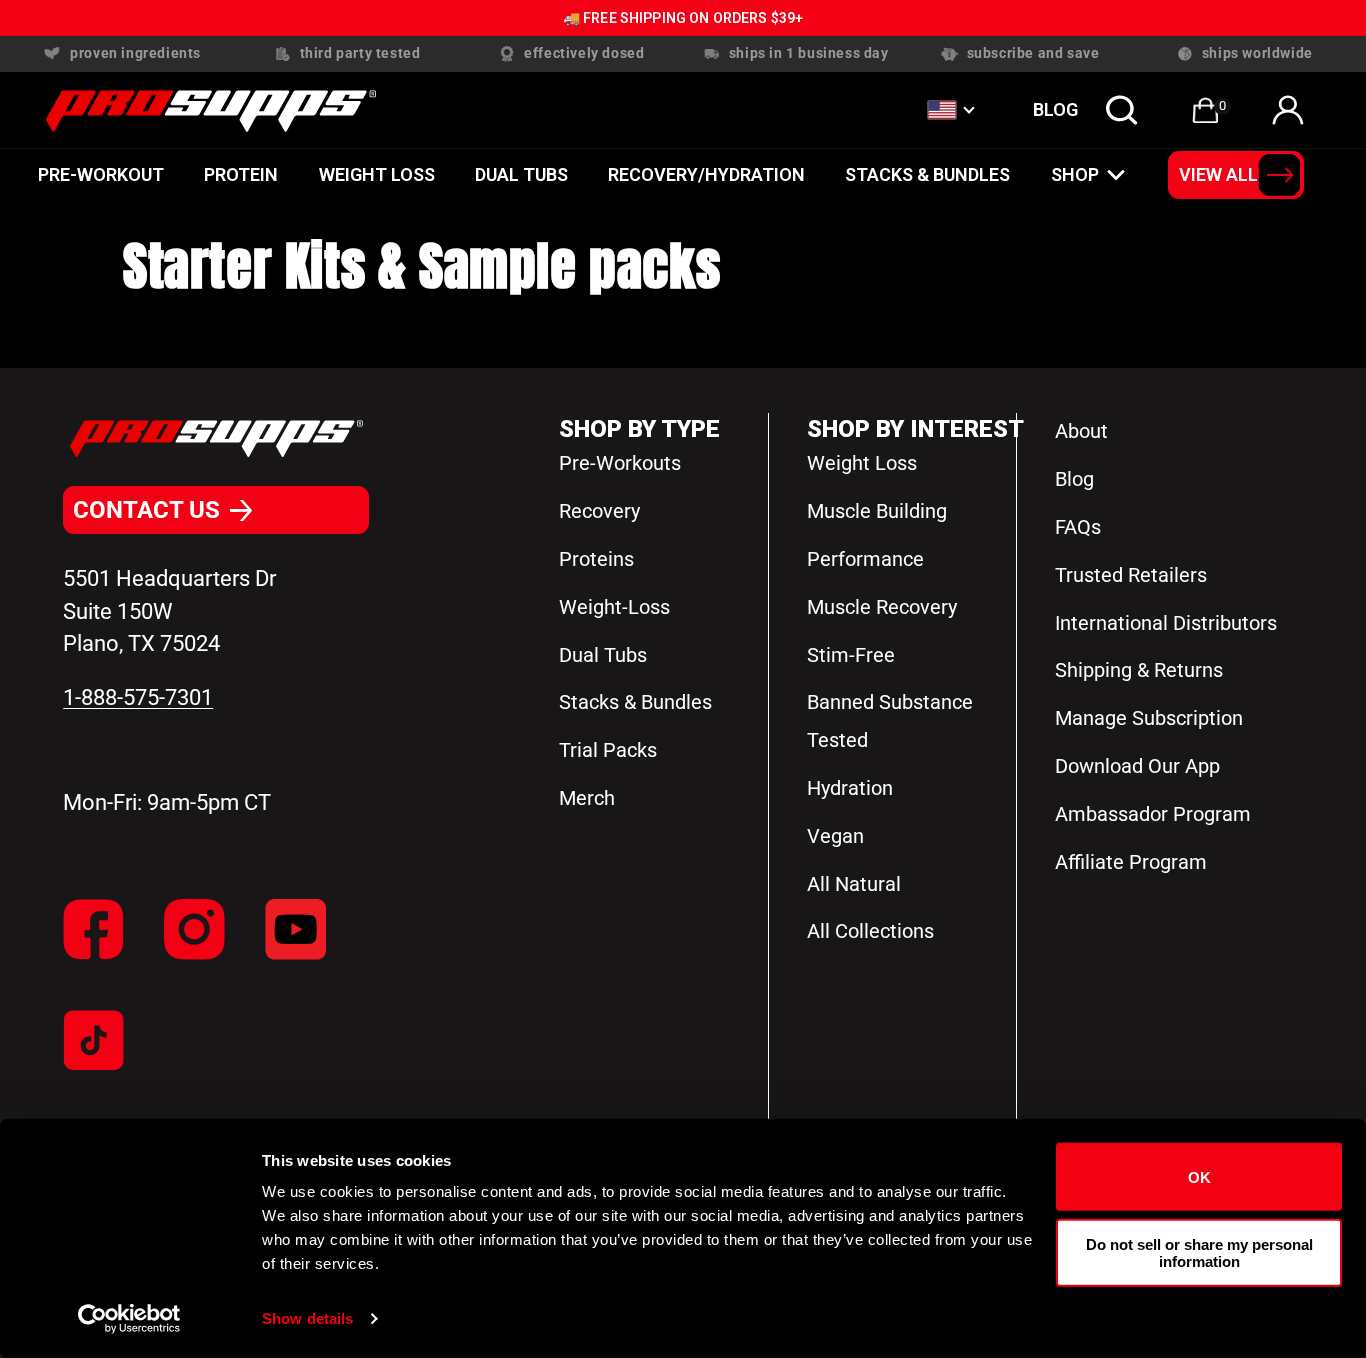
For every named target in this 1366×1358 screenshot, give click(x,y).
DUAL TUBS (521, 174)
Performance (865, 559)
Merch (587, 798)
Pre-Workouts (620, 463)
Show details (307, 1318)
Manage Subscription (1149, 718)
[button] (1122, 110)
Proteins (596, 559)
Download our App (1137, 766)
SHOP (1075, 174)
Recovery (599, 511)
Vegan (835, 836)
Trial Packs (608, 750)
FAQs (1078, 527)
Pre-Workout (101, 174)
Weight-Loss (614, 607)
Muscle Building (877, 511)
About (1081, 431)
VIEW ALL (1218, 174)
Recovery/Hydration (706, 174)
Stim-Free (851, 655)
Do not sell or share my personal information (1199, 1252)
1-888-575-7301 (138, 697)
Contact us (146, 510)
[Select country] (950, 110)
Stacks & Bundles (927, 174)
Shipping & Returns (1139, 670)
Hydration (850, 788)
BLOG (1055, 109)
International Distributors (1166, 623)
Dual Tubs (603, 655)
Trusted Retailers (1131, 575)
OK (1199, 1176)
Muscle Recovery (882, 607)
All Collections (870, 931)
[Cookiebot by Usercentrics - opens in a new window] (129, 1319)
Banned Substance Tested (890, 721)
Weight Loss (377, 174)
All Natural (854, 884)
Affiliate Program (1131, 862)
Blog (1074, 479)
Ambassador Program (1153, 814)
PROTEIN (241, 174)
